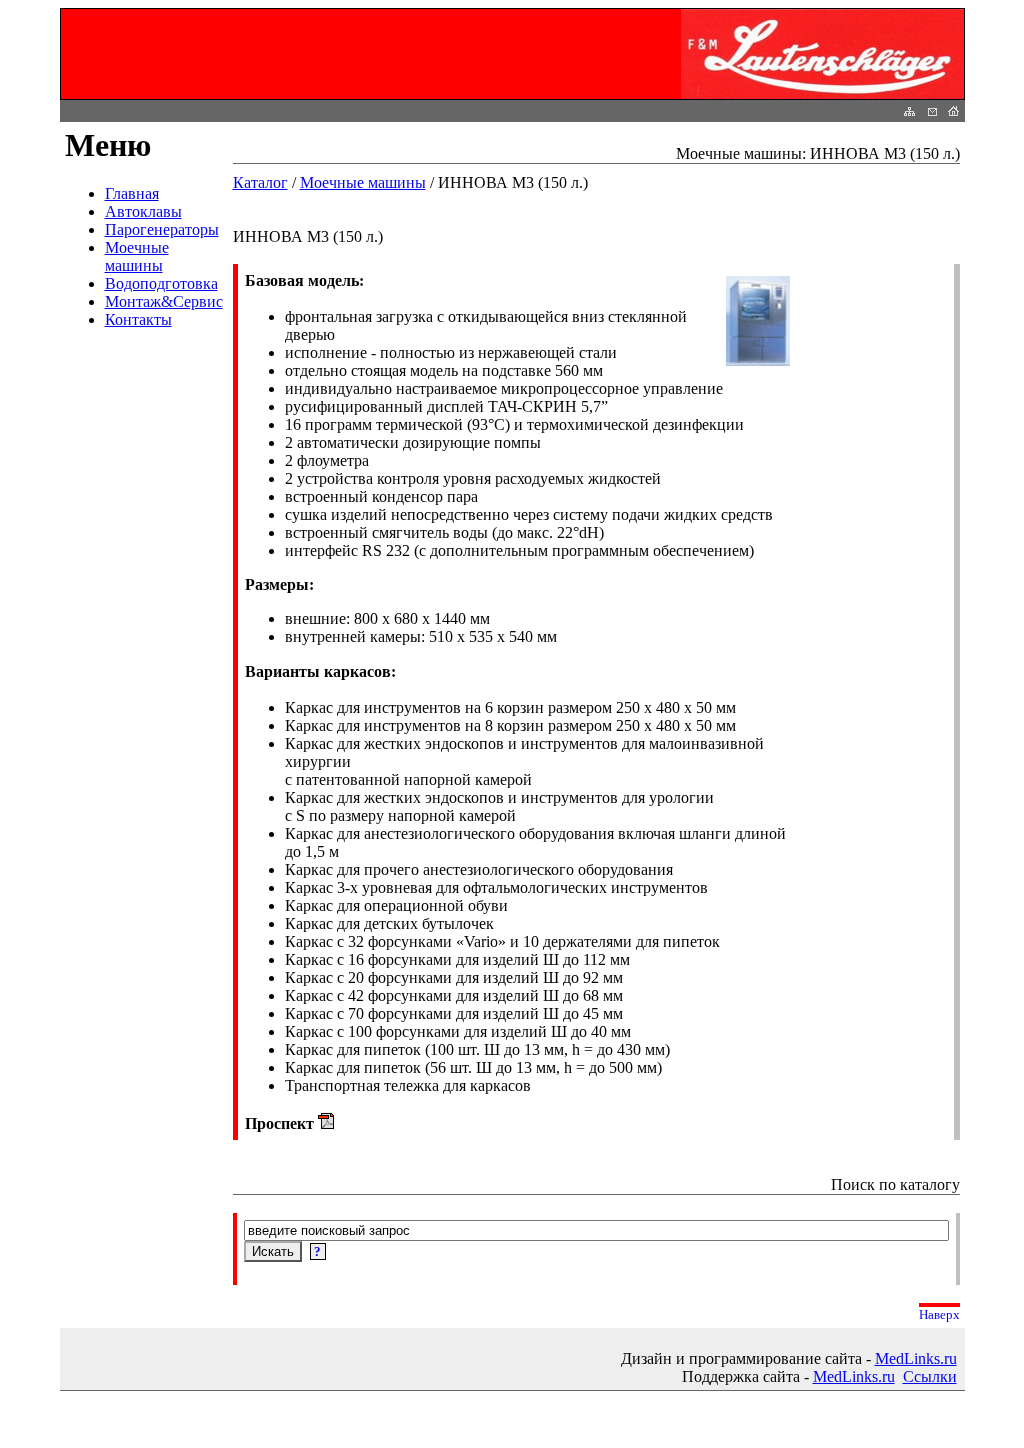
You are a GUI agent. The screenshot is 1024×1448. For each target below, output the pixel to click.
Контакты (138, 319)
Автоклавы (143, 211)
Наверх (939, 1314)
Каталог (260, 182)
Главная (132, 193)
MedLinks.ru (916, 1358)
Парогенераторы (162, 229)
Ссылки (930, 1376)
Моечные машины (137, 256)
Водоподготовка (161, 283)
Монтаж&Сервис (164, 301)
